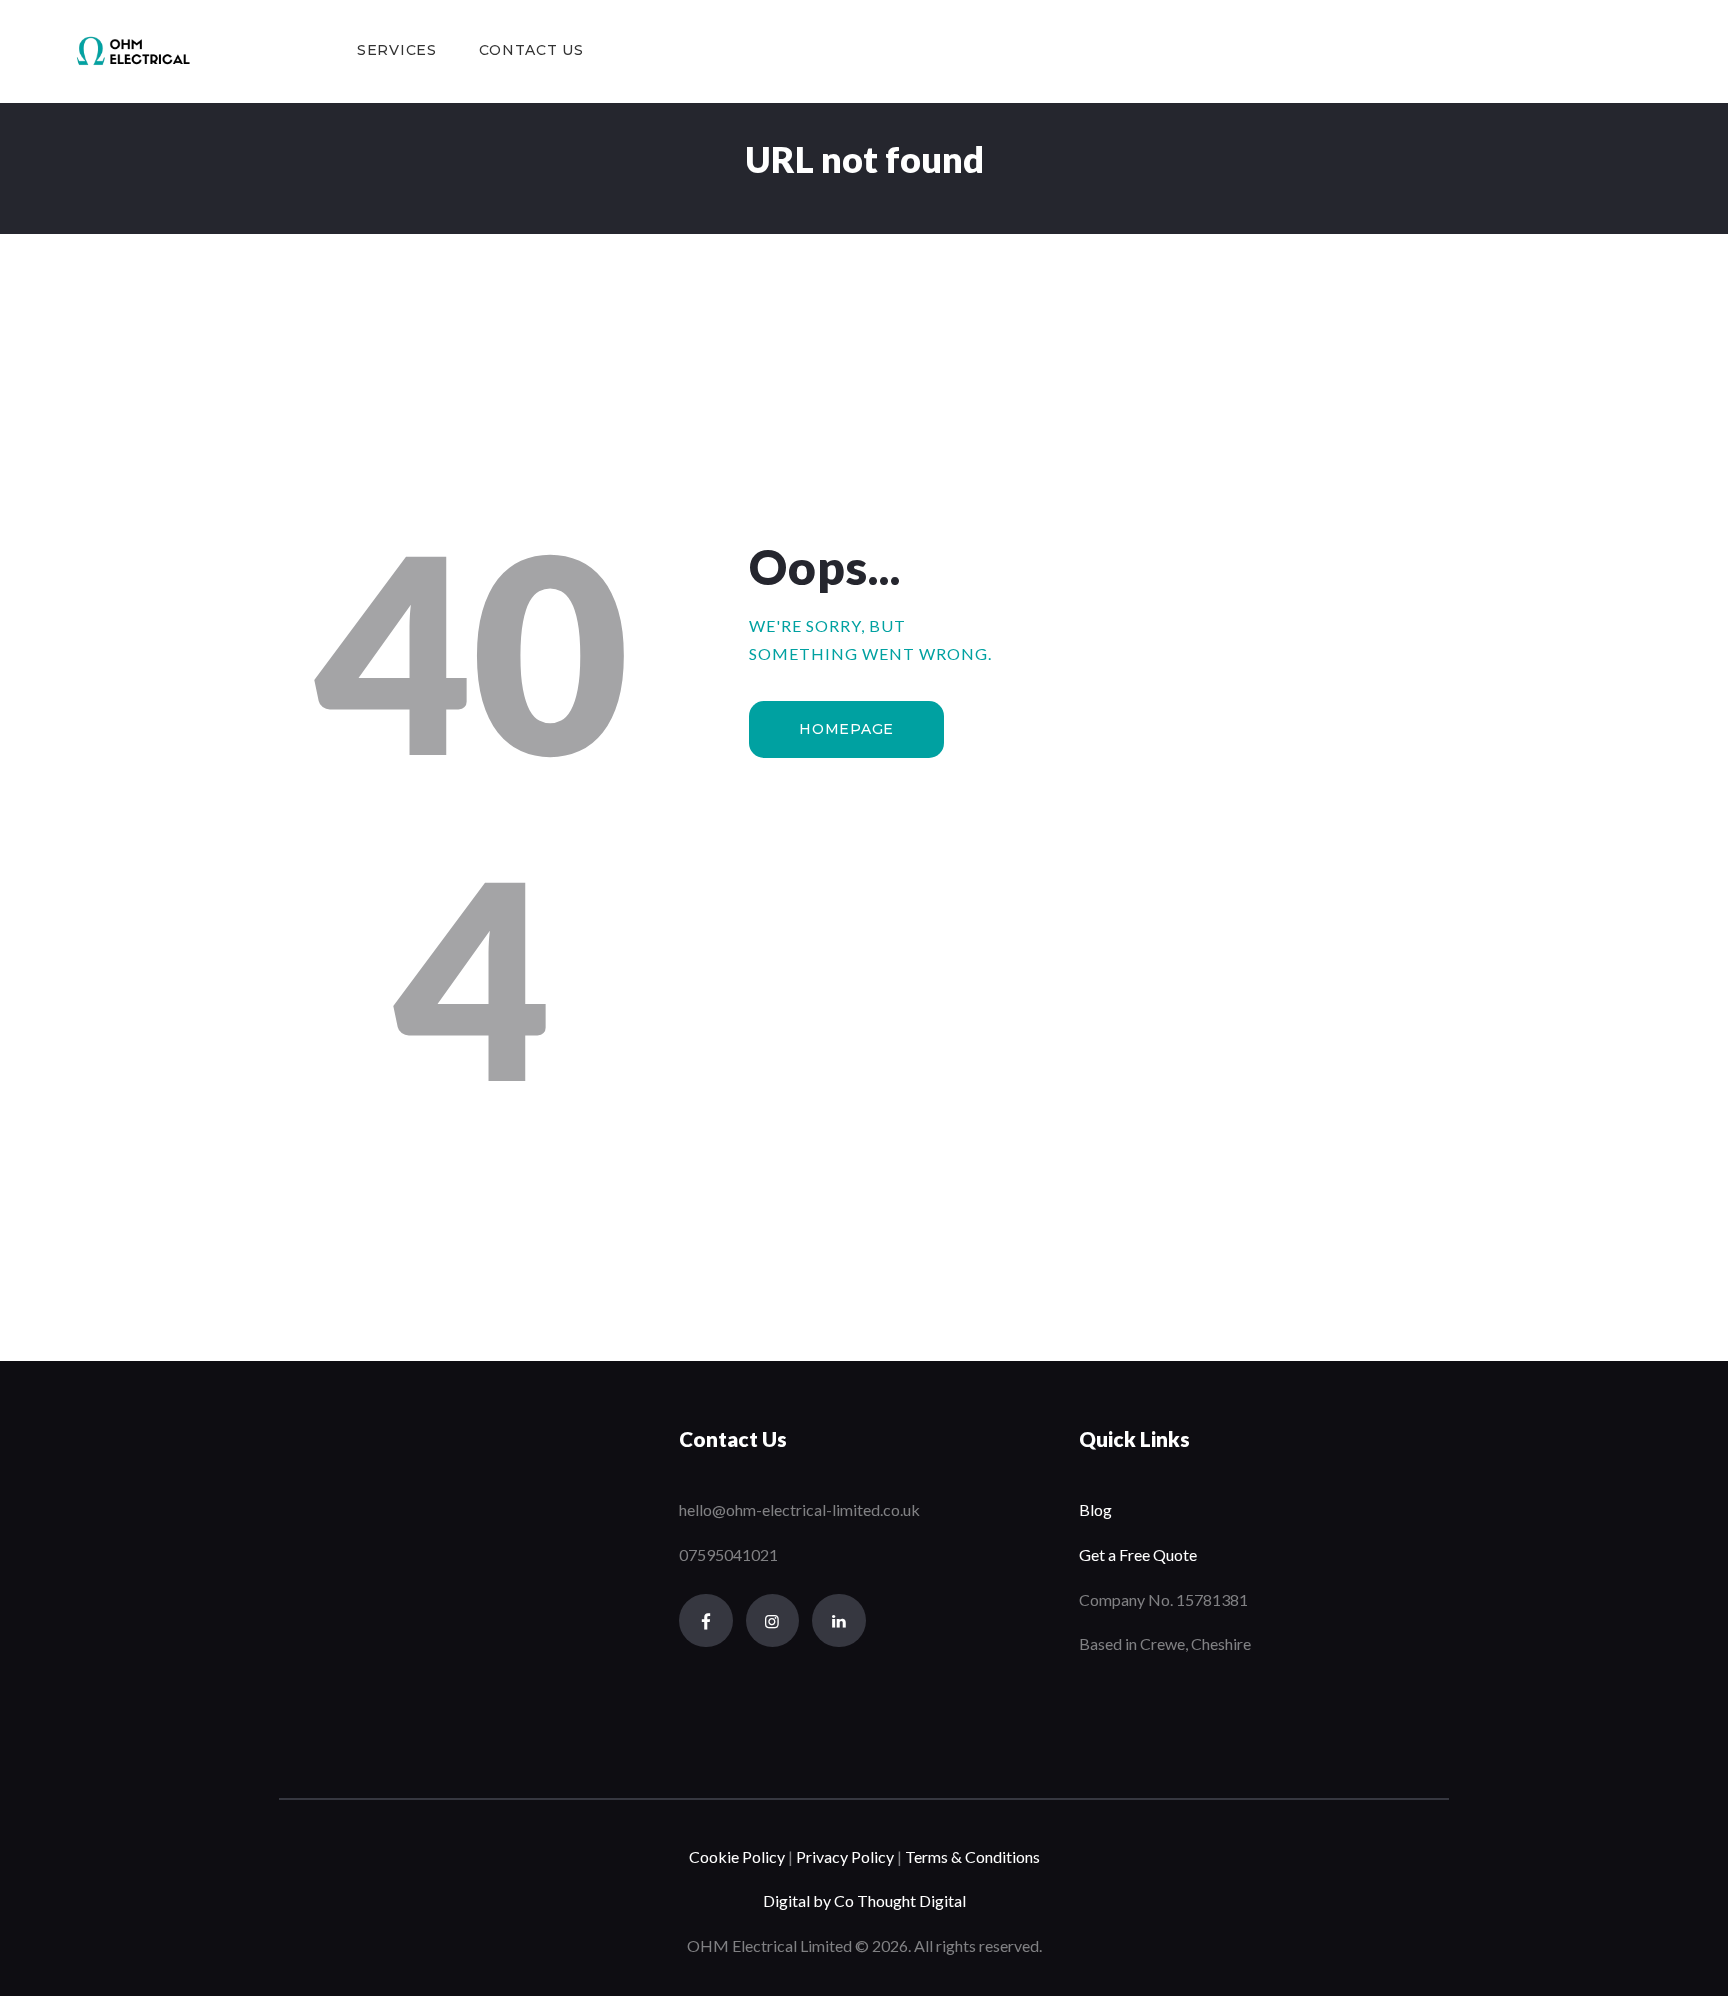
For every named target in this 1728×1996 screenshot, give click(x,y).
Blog (1095, 1509)
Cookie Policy (737, 1856)
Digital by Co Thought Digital (864, 1900)
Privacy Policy (843, 1856)
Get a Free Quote (1138, 1554)
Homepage (846, 729)
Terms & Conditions (972, 1856)
